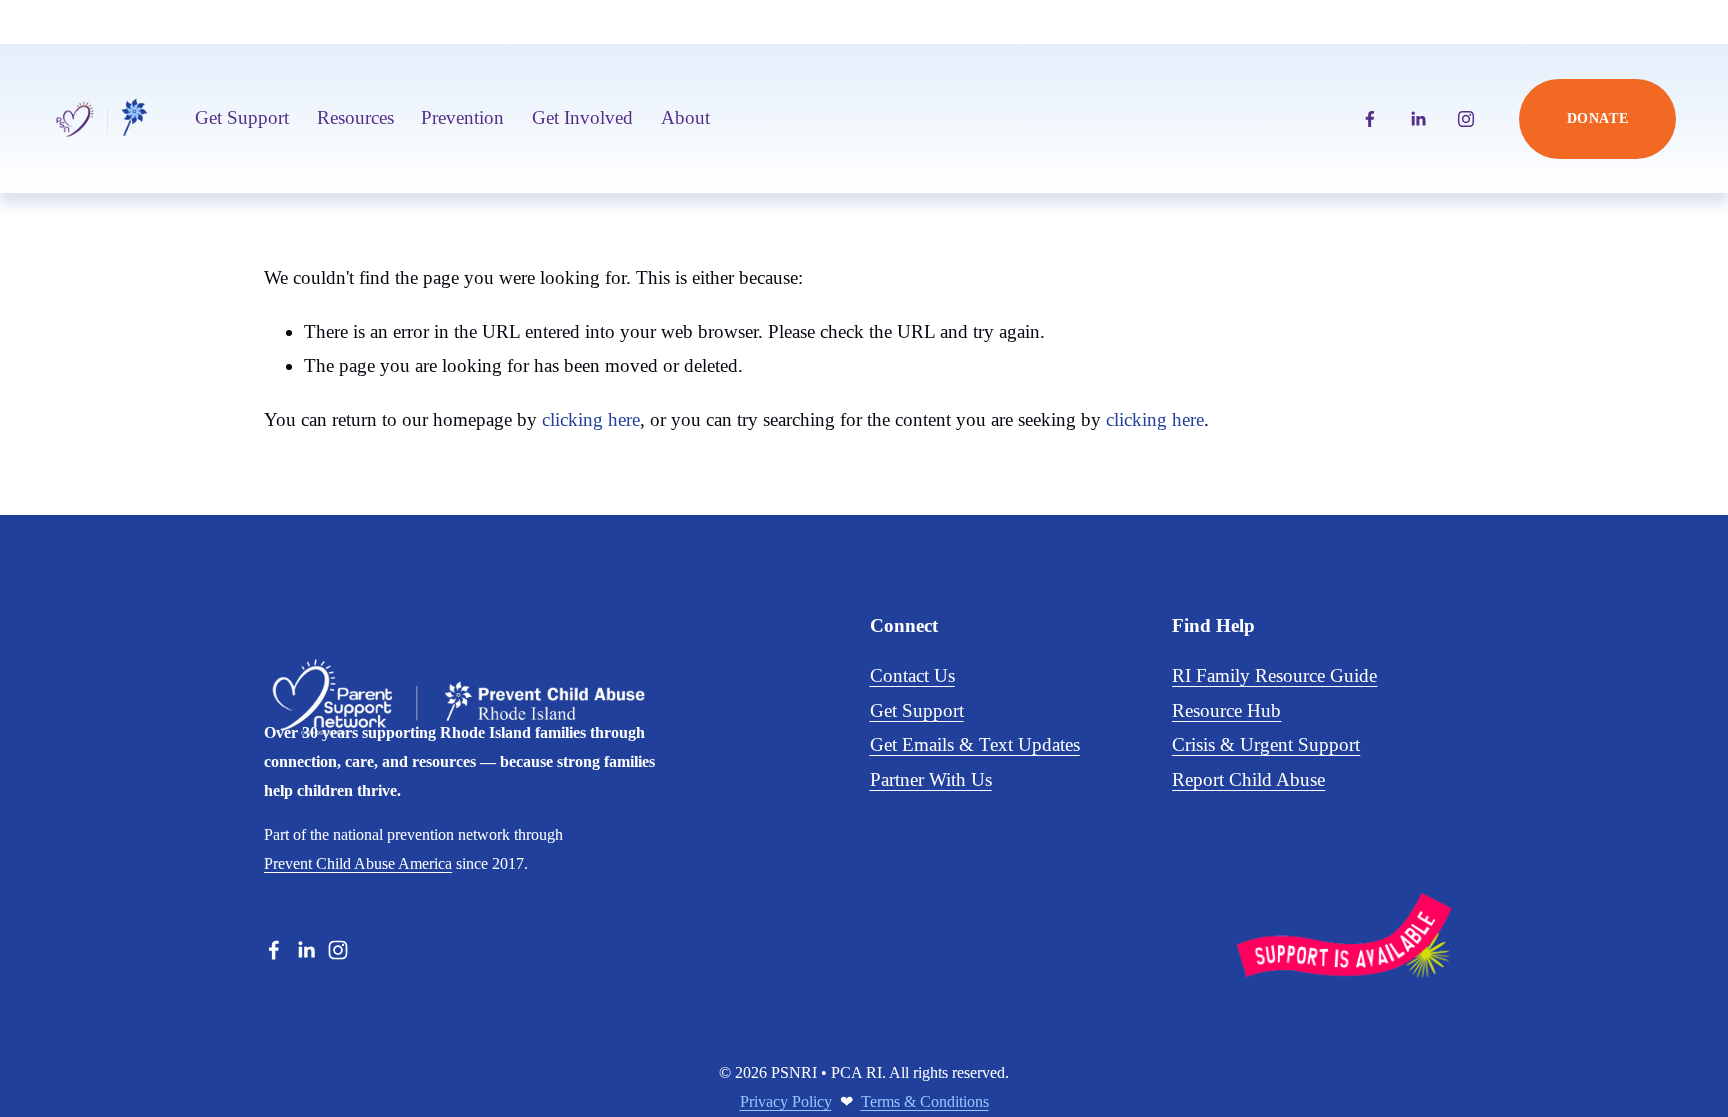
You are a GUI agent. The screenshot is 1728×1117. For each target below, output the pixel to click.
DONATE (1597, 118)
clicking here (591, 419)
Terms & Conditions (925, 1101)
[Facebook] (1370, 119)
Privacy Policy (786, 1101)
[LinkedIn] (1418, 119)
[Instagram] (1466, 119)
